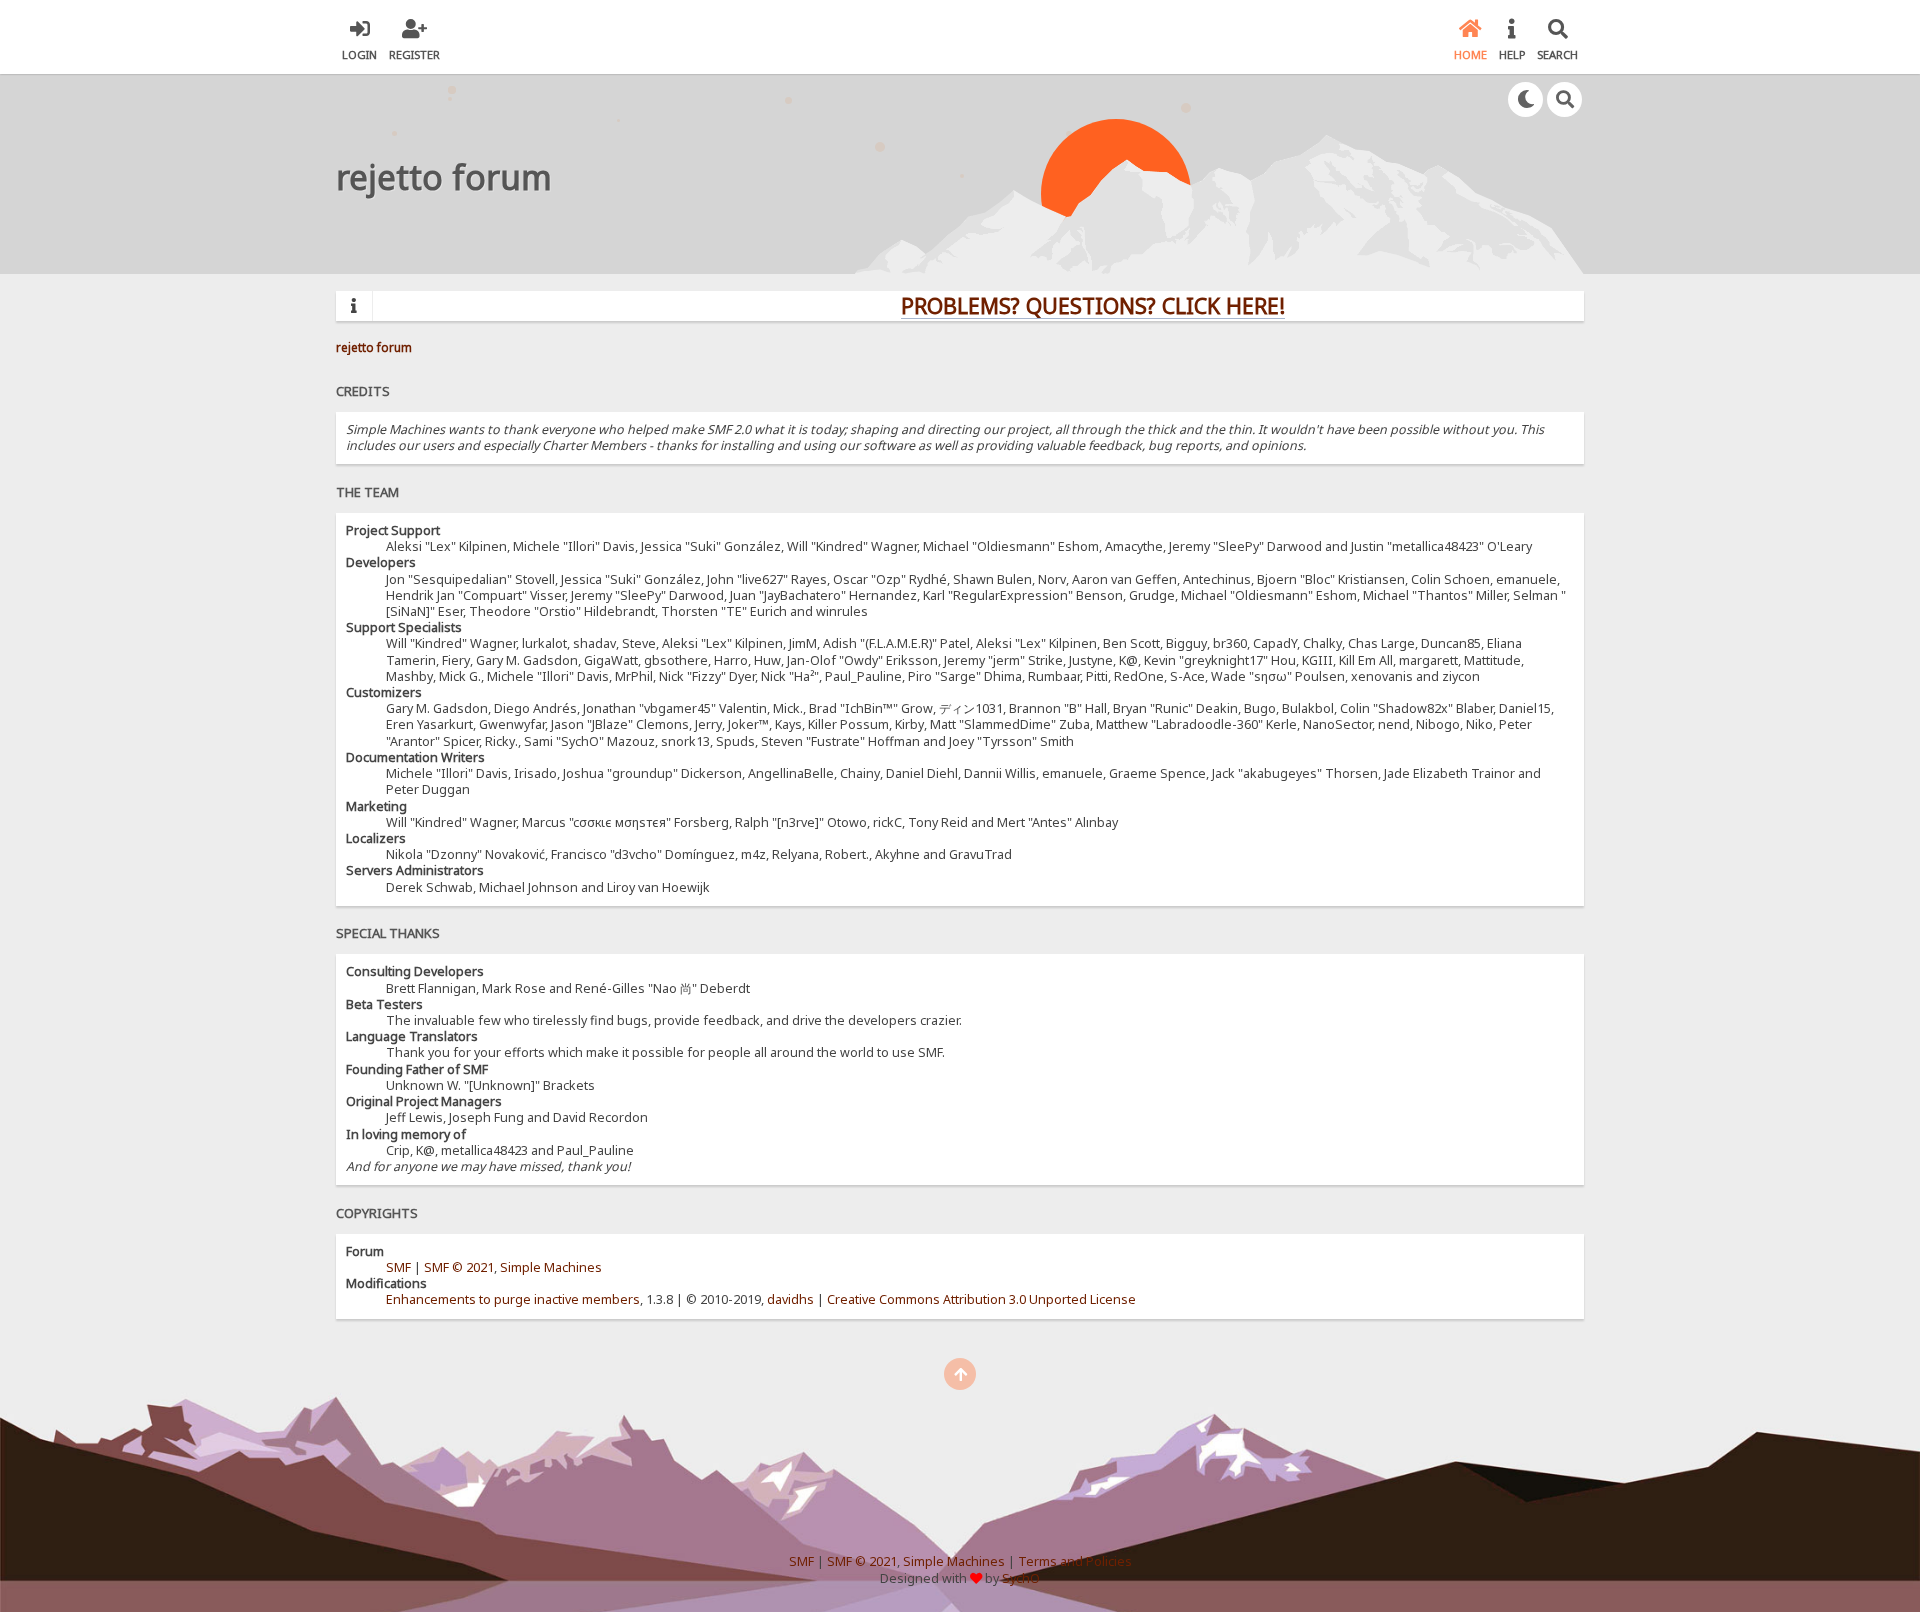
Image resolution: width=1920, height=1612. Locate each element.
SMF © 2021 (459, 1267)
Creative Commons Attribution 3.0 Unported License (981, 1299)
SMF (398, 1267)
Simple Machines (551, 1267)
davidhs (790, 1299)
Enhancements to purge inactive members (513, 1299)
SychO (1021, 1578)
